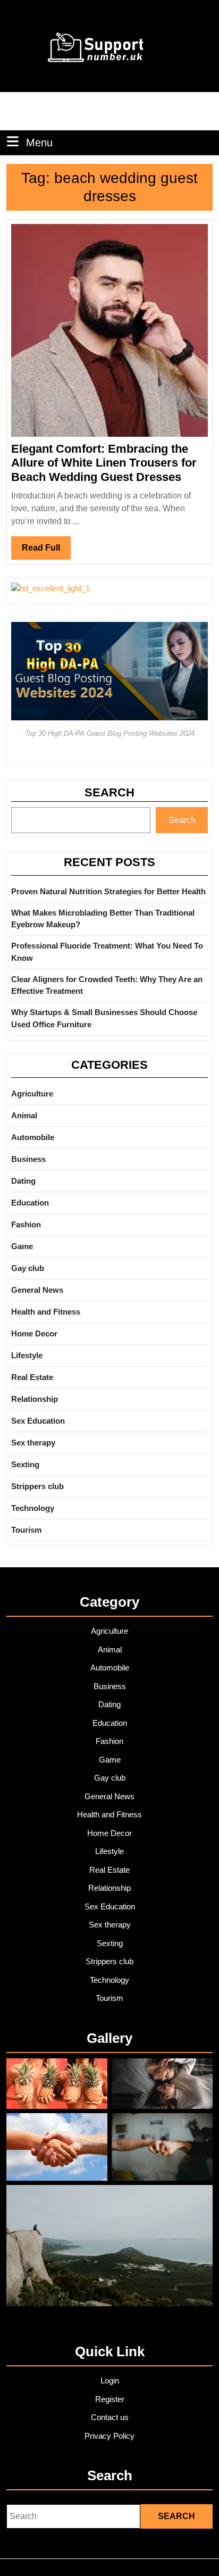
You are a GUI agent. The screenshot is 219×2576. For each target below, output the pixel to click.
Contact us (110, 2417)
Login (110, 2380)
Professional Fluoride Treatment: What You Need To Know (107, 952)
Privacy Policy (109, 2436)
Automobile (33, 1137)
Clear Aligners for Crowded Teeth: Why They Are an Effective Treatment (107, 985)
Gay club (28, 1268)
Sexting (25, 1464)
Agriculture (32, 1094)
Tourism (26, 1530)
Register (110, 2399)
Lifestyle (27, 1355)
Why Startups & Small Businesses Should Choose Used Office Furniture (104, 1018)
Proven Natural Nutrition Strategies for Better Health (108, 891)
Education (30, 1203)
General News (37, 1290)
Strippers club (37, 1486)
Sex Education (38, 1421)
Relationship (35, 1399)
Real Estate (32, 1377)
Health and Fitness (46, 1312)
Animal (24, 1115)
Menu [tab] (39, 142)
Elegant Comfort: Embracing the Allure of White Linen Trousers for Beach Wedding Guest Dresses (104, 463)
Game (22, 1246)
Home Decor (34, 1333)
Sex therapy (33, 1443)
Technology (33, 1508)
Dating (23, 1181)
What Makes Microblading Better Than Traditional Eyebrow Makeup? (103, 919)
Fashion (26, 1224)
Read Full (46, 551)
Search (109, 792)
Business (28, 1159)
